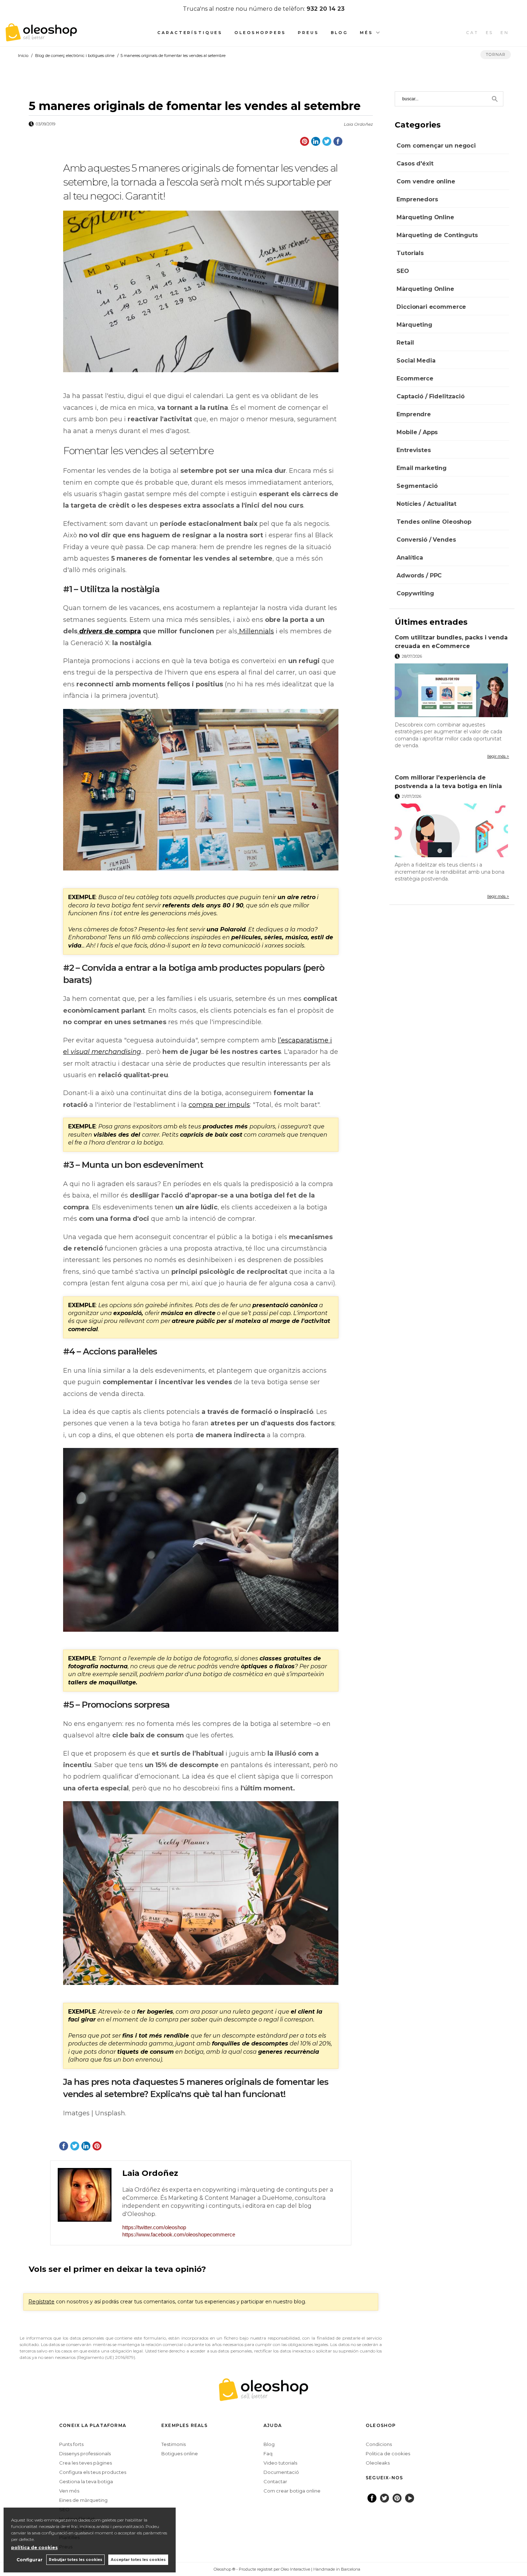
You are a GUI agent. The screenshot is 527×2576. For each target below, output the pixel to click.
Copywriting (415, 593)
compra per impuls (219, 1105)
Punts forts (71, 2444)
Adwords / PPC (419, 575)
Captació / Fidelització (430, 396)
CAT (473, 33)
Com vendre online (426, 181)
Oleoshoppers (260, 33)
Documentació (281, 2472)
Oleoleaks (378, 2463)
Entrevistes (414, 450)
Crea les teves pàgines (86, 2463)
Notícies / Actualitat (426, 504)
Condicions (379, 2444)
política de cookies (34, 2548)
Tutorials (410, 253)
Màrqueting (414, 325)
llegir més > (498, 756)
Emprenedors (417, 199)
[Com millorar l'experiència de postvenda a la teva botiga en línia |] (452, 830)
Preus (308, 33)
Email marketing (422, 468)
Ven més (69, 2491)
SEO (403, 271)
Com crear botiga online (292, 2491)
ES (490, 33)
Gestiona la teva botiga (86, 2481)
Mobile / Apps (417, 432)
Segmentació (417, 486)
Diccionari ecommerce (431, 307)
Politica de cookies (388, 2453)
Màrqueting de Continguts (437, 235)
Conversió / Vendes (426, 540)
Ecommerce (415, 378)
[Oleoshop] (41, 37)
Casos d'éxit (415, 164)
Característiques (190, 33)
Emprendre (414, 414)
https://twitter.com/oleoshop (154, 2227)
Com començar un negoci (436, 146)
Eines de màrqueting (83, 2500)
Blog (340, 33)
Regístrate (41, 2302)
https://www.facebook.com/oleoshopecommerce (179, 2234)
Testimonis (174, 2444)
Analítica (410, 558)
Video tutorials (280, 2463)
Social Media (416, 361)
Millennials (257, 631)
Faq (268, 2453)
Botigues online (180, 2453)
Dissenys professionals (85, 2453)
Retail (405, 343)
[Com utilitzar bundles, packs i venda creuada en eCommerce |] (452, 690)
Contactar (275, 2481)
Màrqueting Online (425, 217)
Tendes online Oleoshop (434, 522)
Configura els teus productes (93, 2472)
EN (505, 33)
